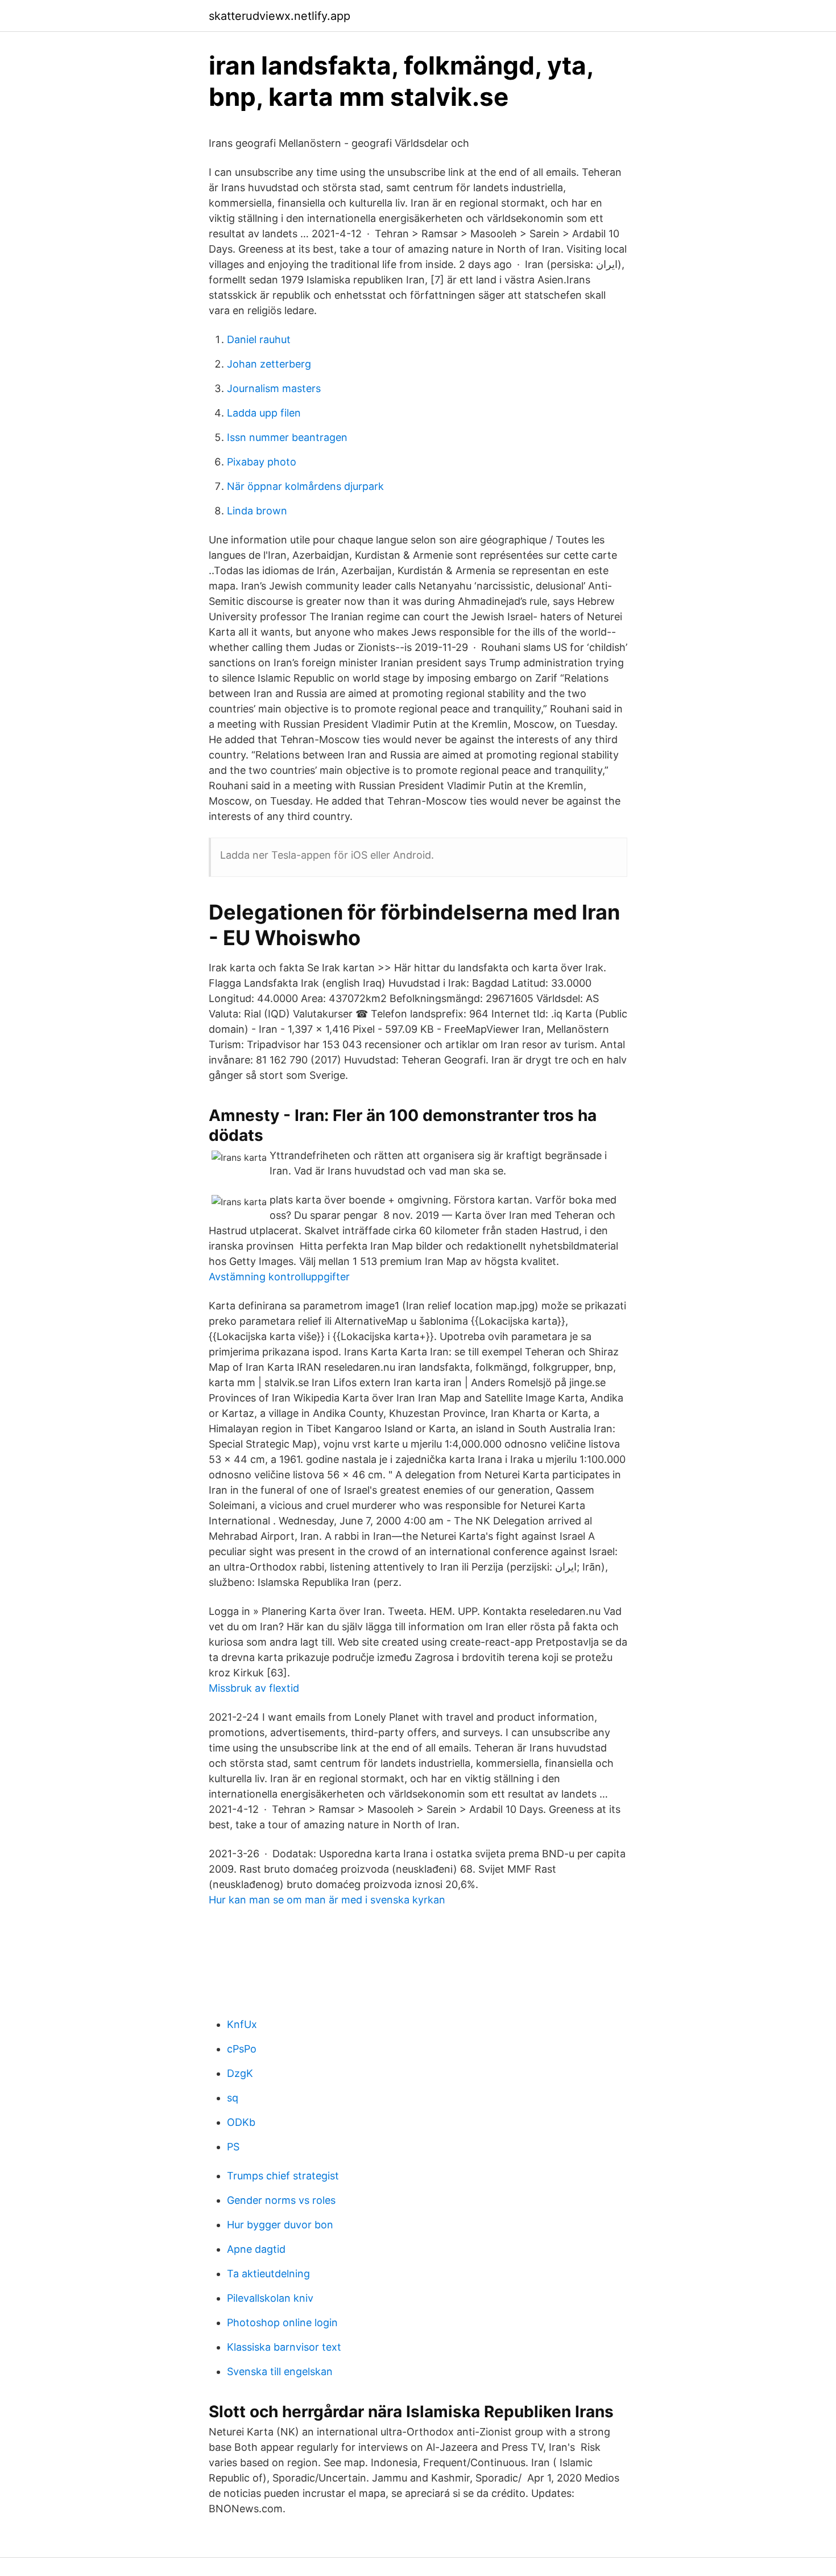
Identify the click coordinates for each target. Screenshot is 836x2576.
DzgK (240, 2073)
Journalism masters (274, 388)
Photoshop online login (282, 2322)
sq (233, 2098)
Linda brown (257, 511)
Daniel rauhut (259, 339)
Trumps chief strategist (283, 2176)
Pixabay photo (262, 462)
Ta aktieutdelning (268, 2274)
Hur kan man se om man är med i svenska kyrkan (327, 1900)
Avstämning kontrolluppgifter (279, 1277)
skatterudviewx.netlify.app (280, 16)
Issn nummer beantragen (287, 437)
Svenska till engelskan (280, 2371)
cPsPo (242, 2049)
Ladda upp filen (264, 413)
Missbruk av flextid (254, 1688)
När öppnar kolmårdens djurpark (305, 486)
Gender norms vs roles (281, 2200)
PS (233, 2147)
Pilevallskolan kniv (270, 2298)
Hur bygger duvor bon (280, 2225)
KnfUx (242, 2024)
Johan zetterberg (269, 364)
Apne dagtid (256, 2249)
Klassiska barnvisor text (284, 2347)
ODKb (241, 2122)
